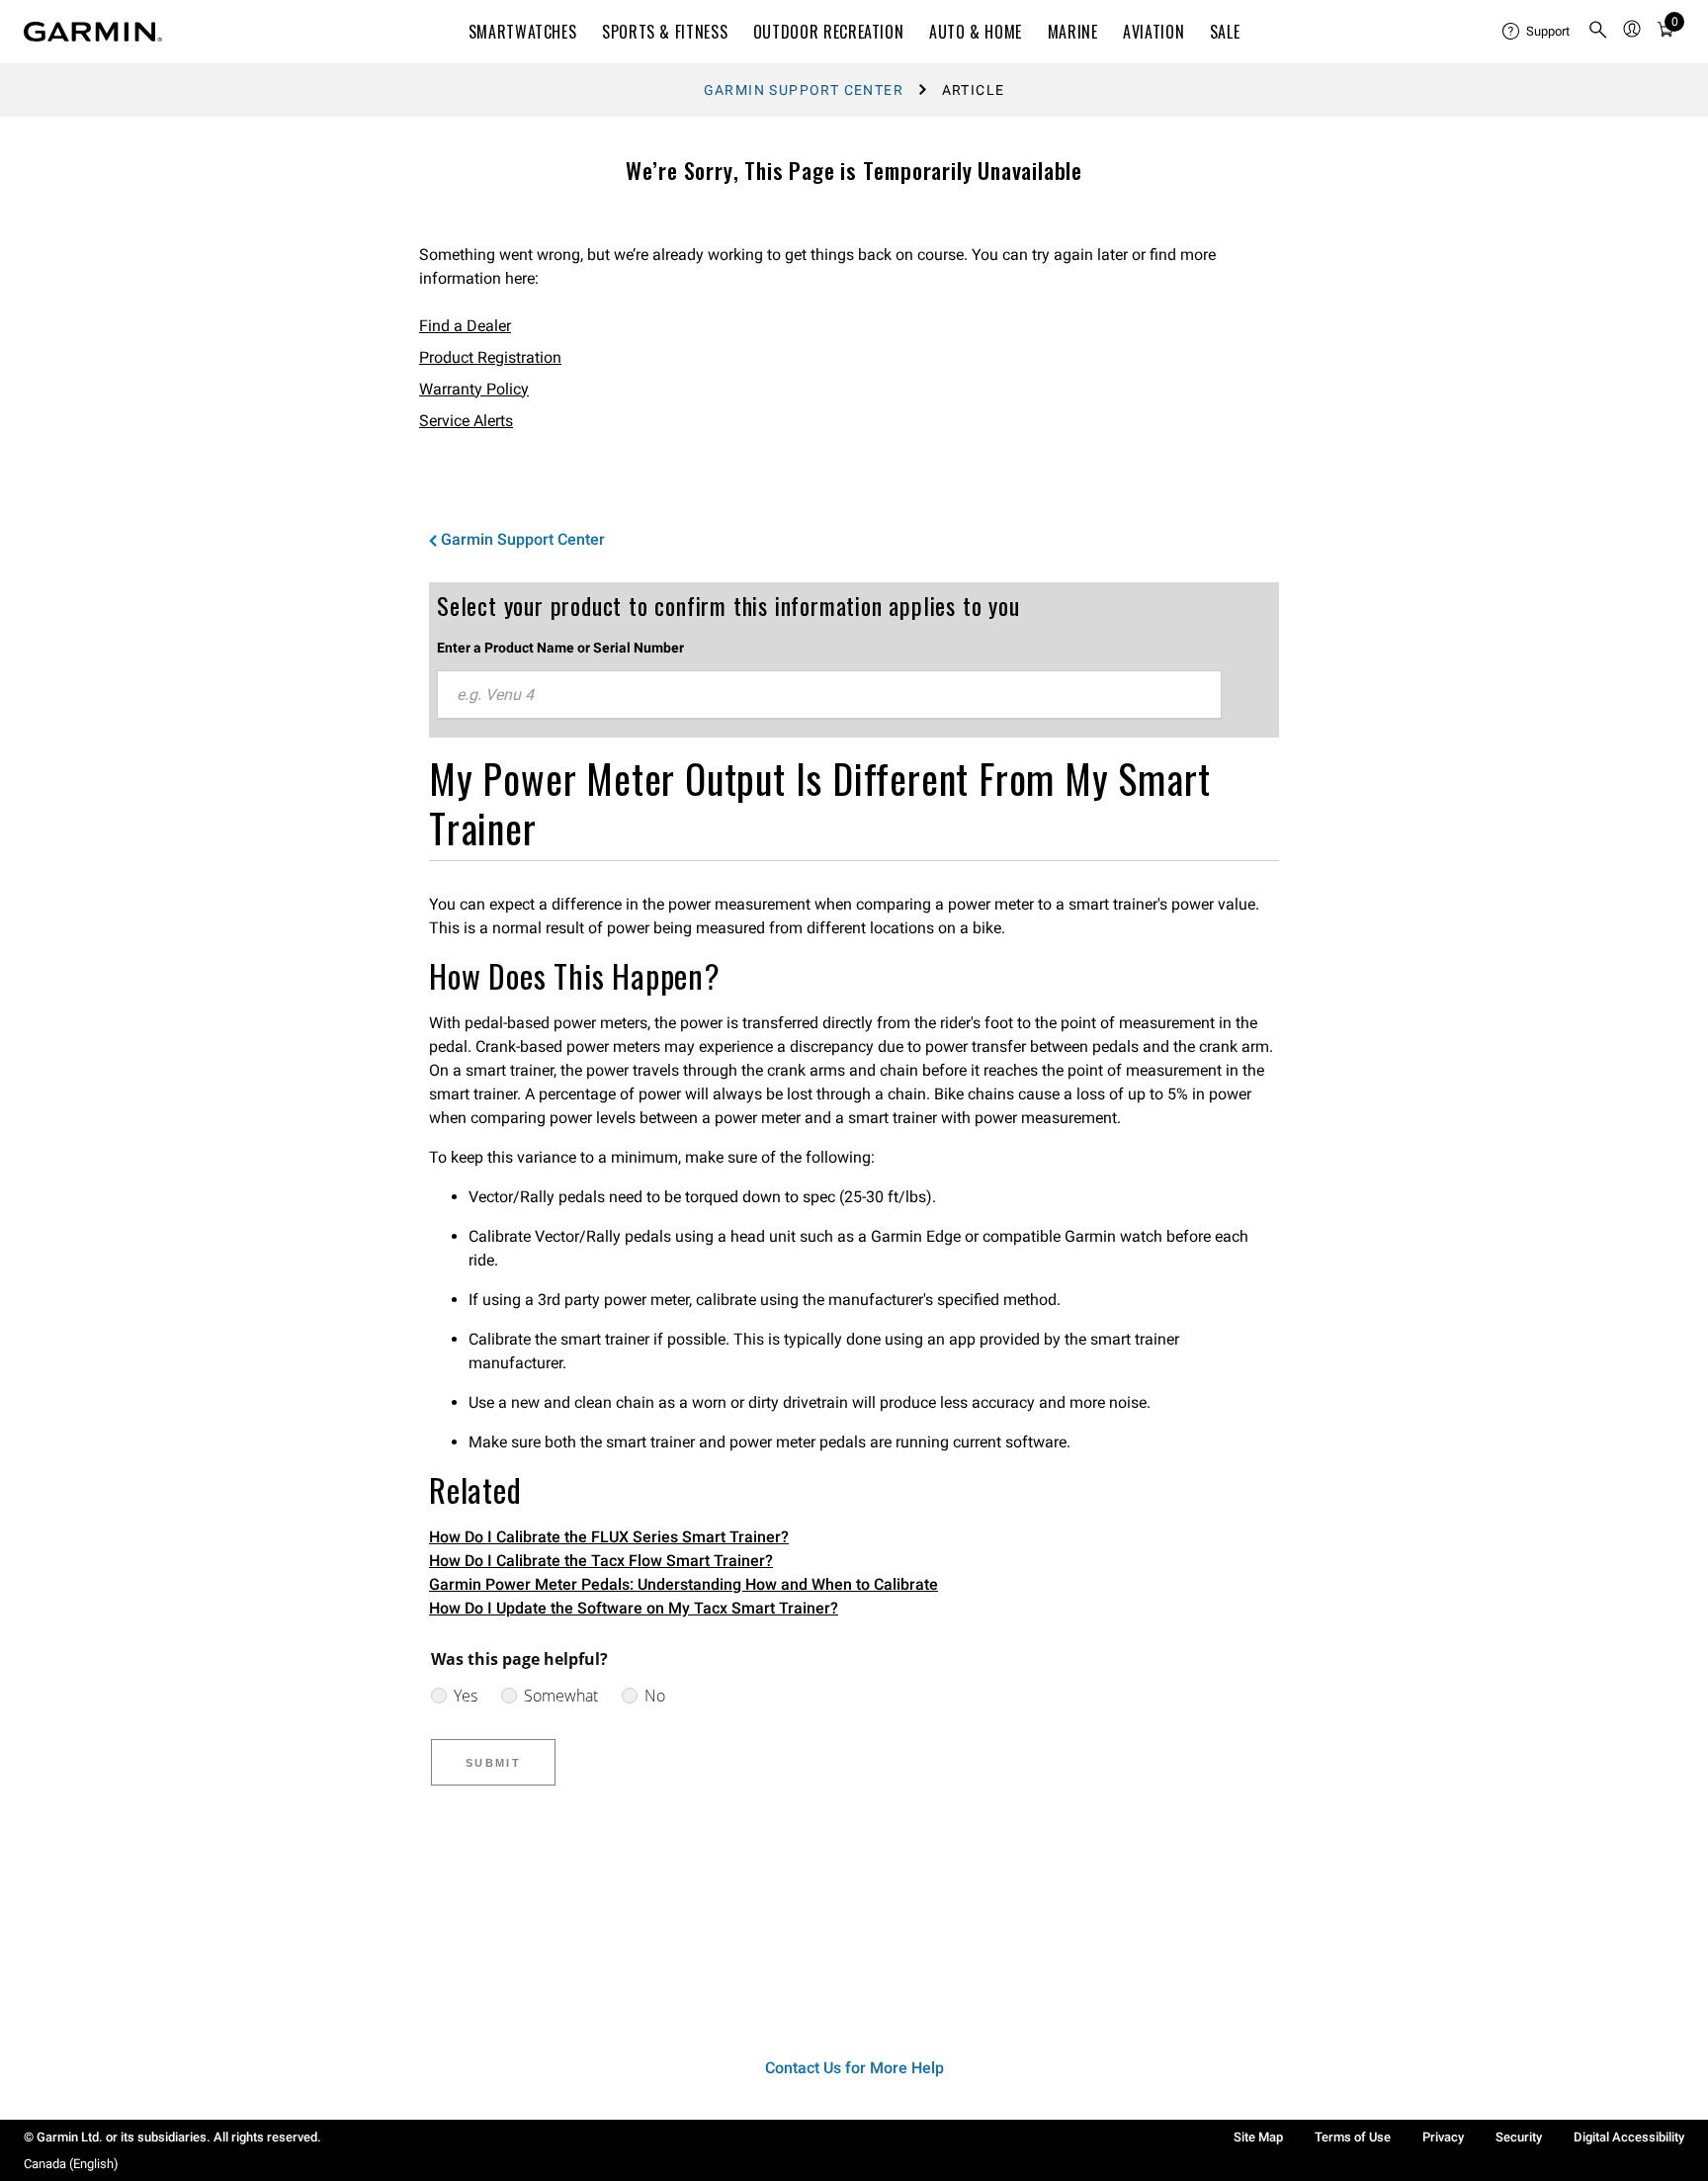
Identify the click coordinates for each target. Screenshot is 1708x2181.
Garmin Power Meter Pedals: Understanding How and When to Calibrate (683, 1584)
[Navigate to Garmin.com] (93, 32)
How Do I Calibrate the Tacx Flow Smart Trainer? (601, 1561)
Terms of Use (1353, 2137)
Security (1519, 2137)
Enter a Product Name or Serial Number (560, 648)
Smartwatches (523, 32)
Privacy (1443, 2137)
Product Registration (490, 357)
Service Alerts (466, 421)
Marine (1073, 32)
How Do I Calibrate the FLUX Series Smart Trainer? (609, 1537)
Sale (1225, 32)
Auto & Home (976, 32)
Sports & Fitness (665, 32)
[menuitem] (1537, 32)
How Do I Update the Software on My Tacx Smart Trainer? (634, 1608)
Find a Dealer (465, 326)
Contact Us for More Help (854, 2068)
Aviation (1153, 32)
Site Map (1258, 2137)
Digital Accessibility (1629, 2137)
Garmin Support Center (804, 90)
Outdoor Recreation (829, 32)
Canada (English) (71, 2164)
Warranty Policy (474, 389)
